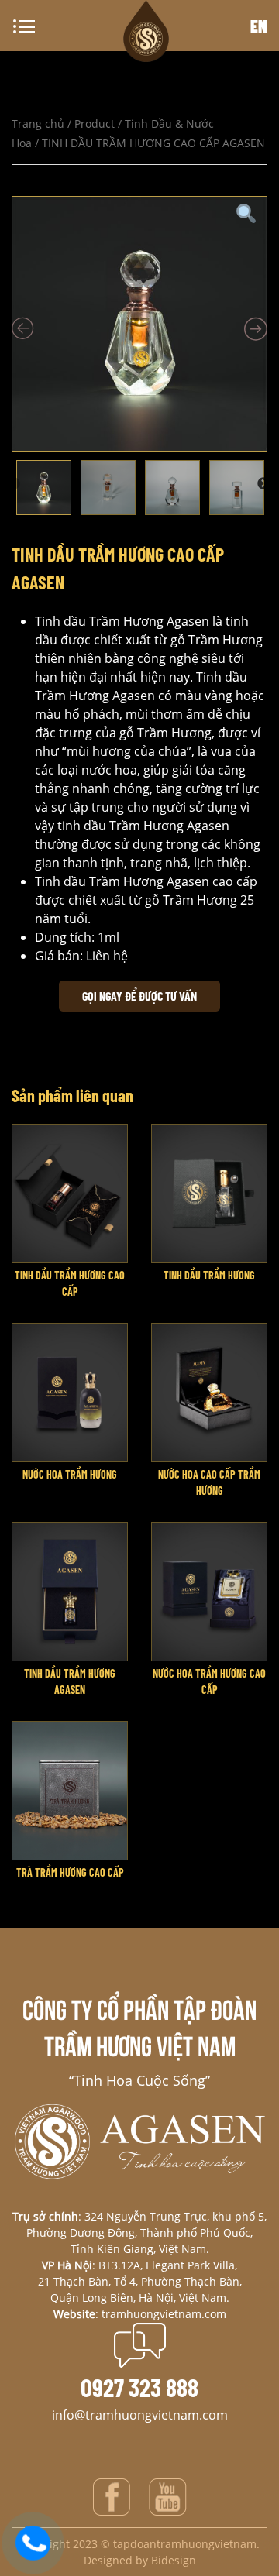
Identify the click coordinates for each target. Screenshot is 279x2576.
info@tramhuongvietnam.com (140, 2415)
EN (259, 26)
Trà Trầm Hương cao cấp (70, 1872)
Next (263, 484)
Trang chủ (38, 124)
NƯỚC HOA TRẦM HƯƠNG (70, 1474)
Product (95, 124)
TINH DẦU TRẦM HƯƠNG (209, 1275)
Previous (14, 484)
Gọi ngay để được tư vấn (139, 996)
